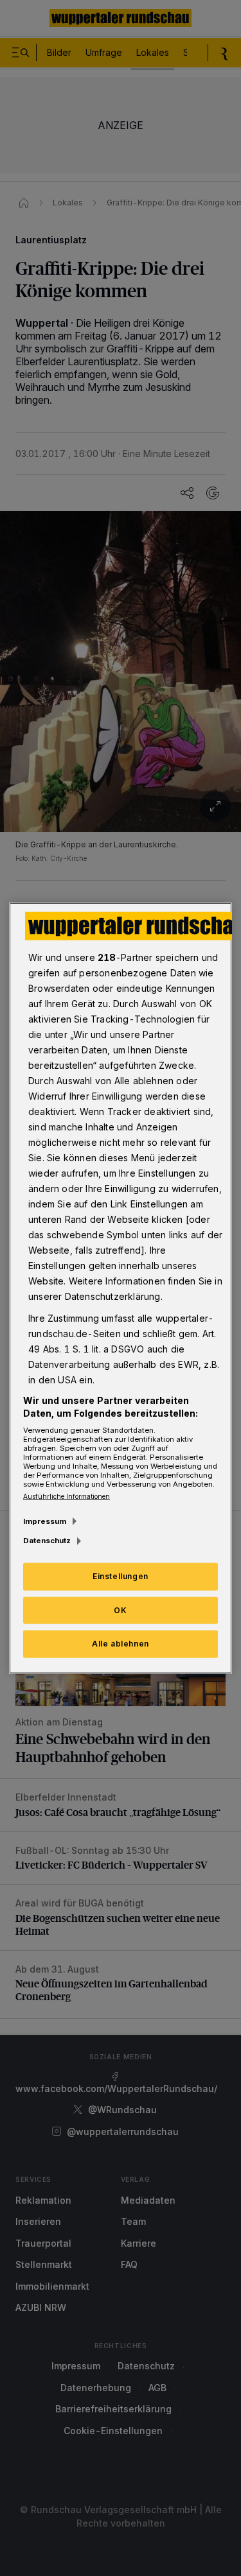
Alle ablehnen (121, 1644)
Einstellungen (121, 1576)
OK (120, 1610)
